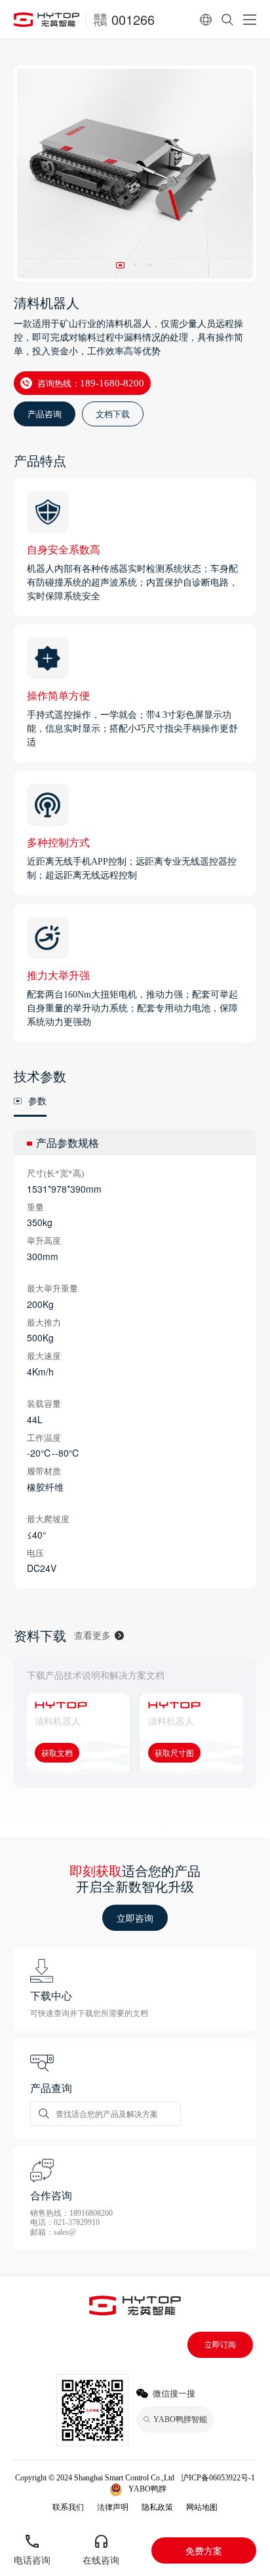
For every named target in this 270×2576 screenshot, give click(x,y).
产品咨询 (45, 414)
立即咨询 (135, 1918)
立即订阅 (220, 2345)
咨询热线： (91, 383)
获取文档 (57, 1752)
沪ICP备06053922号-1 (218, 2478)
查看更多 (92, 1635)
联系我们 (68, 2507)
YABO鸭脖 (147, 2489)
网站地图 (202, 2507)
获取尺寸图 (174, 1752)
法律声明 (113, 2507)
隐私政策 (157, 2507)
